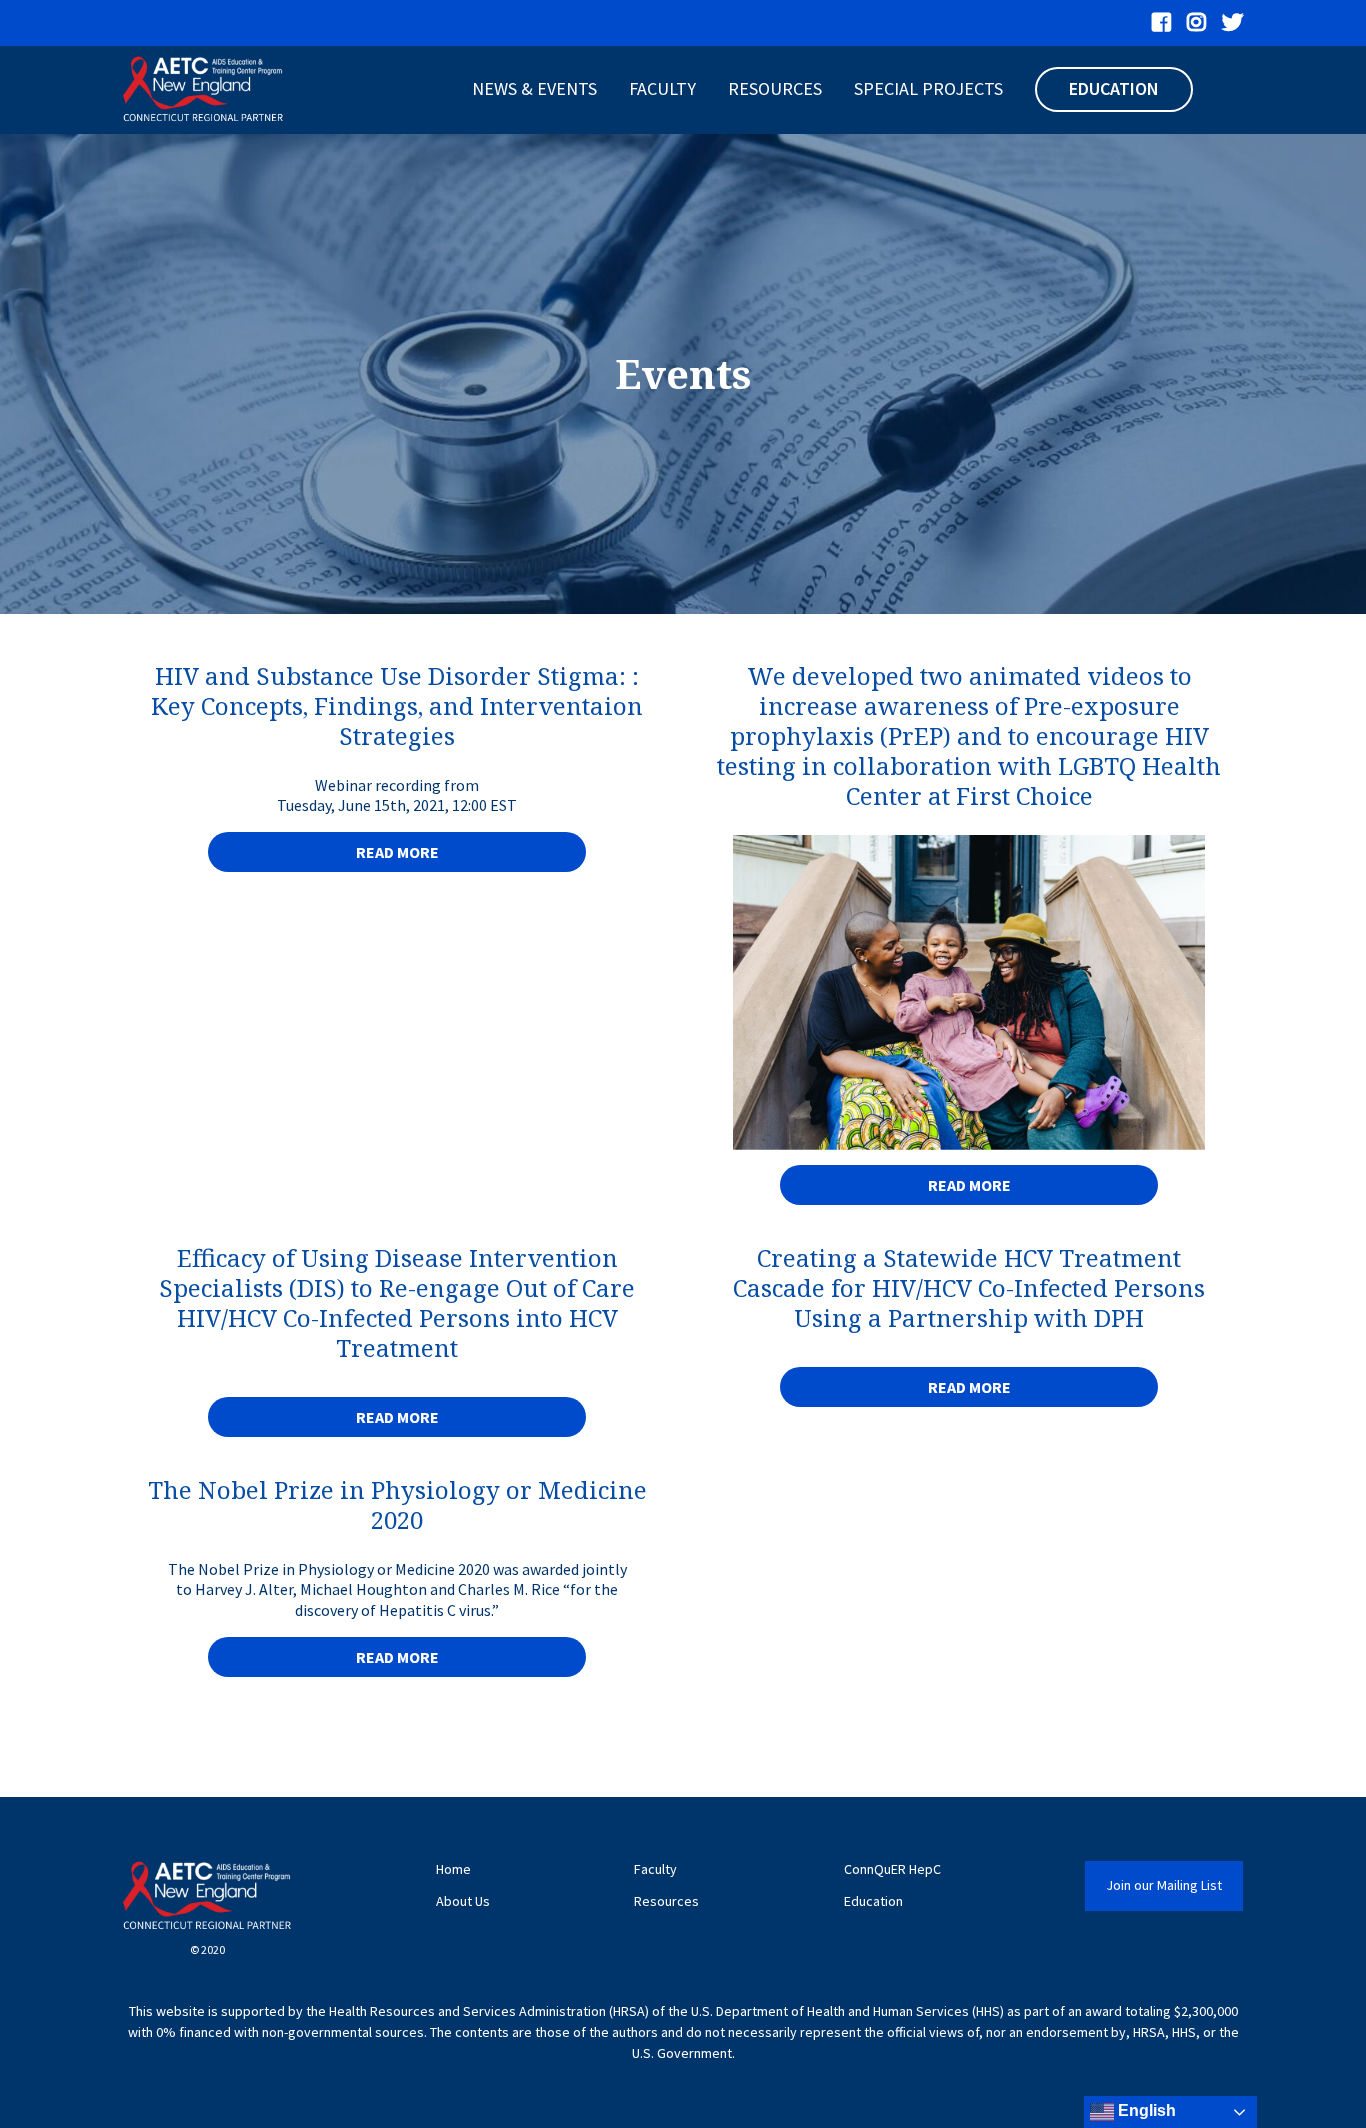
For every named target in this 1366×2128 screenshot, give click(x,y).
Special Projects (928, 88)
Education (1114, 88)
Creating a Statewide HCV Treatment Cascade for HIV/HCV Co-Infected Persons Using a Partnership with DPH (969, 1287)
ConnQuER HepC (892, 1869)
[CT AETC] (203, 90)
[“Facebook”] (1161, 23)
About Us (463, 1901)
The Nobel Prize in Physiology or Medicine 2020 (397, 1504)
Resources (775, 88)
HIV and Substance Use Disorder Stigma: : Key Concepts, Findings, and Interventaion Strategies (397, 705)
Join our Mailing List (1164, 1885)
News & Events (534, 88)
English (1145, 2110)
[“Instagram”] (1196, 23)
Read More (397, 852)
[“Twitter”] (1232, 23)
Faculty (662, 88)
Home (453, 1869)
